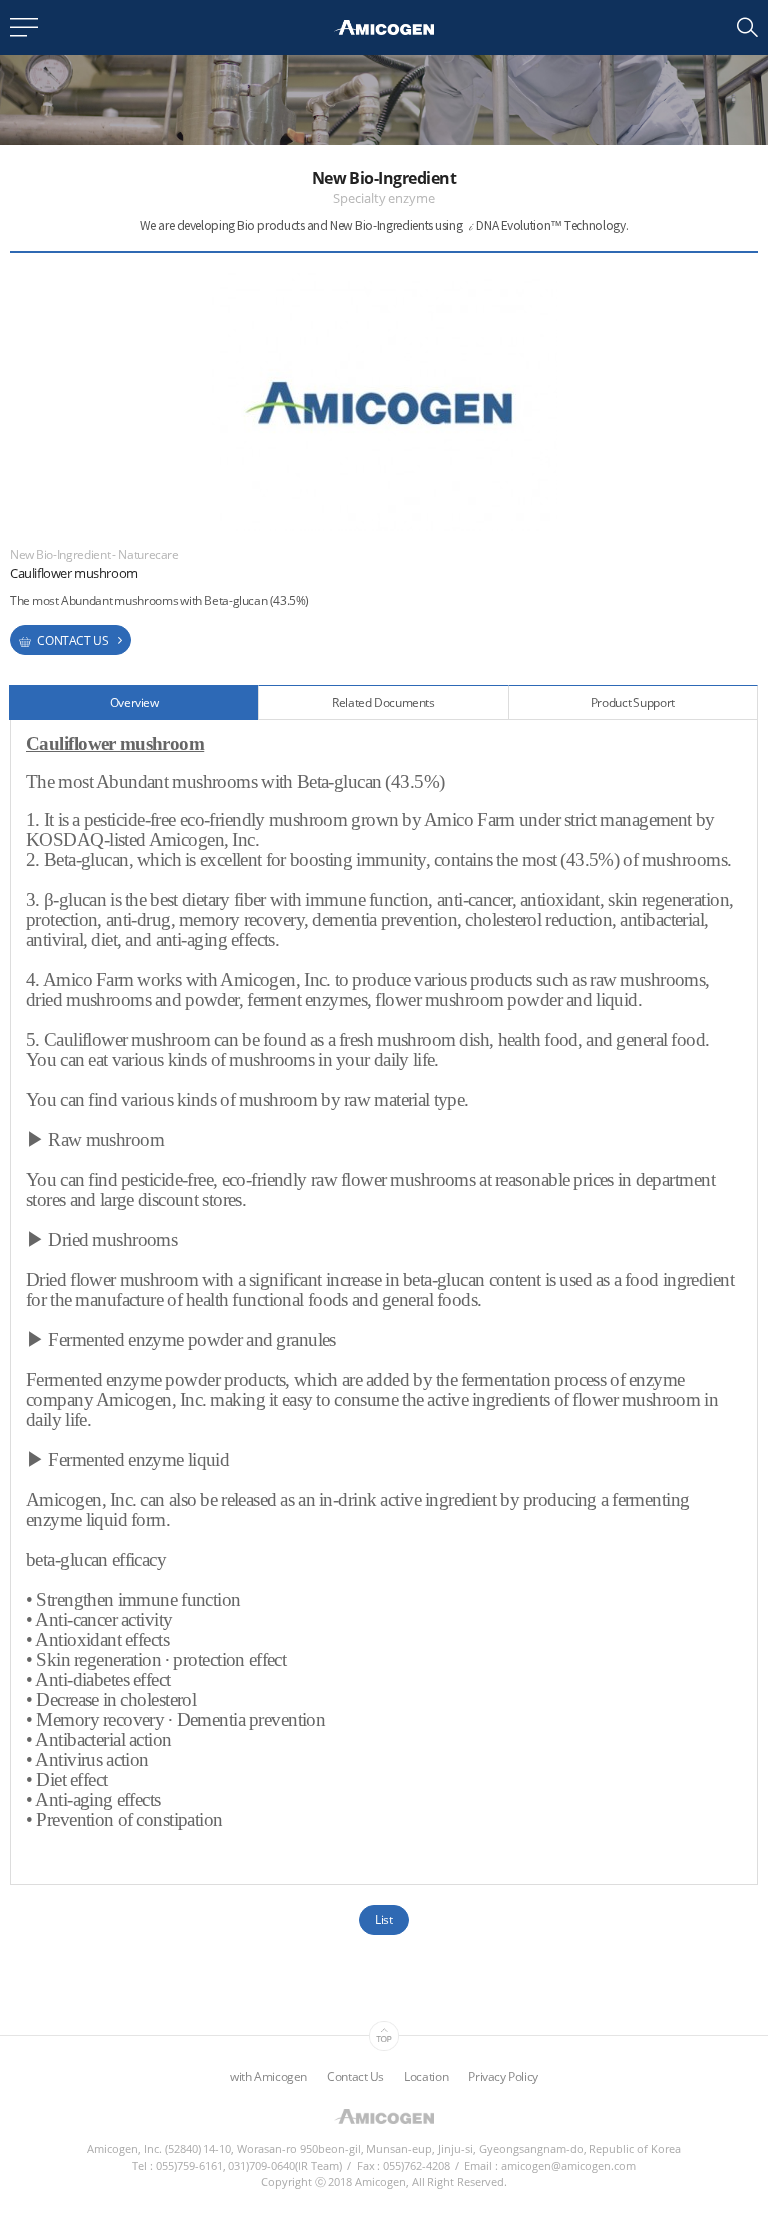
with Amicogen (268, 2076)
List (384, 1919)
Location (426, 2076)
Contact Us (355, 2076)
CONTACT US (71, 640)
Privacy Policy (503, 2076)
